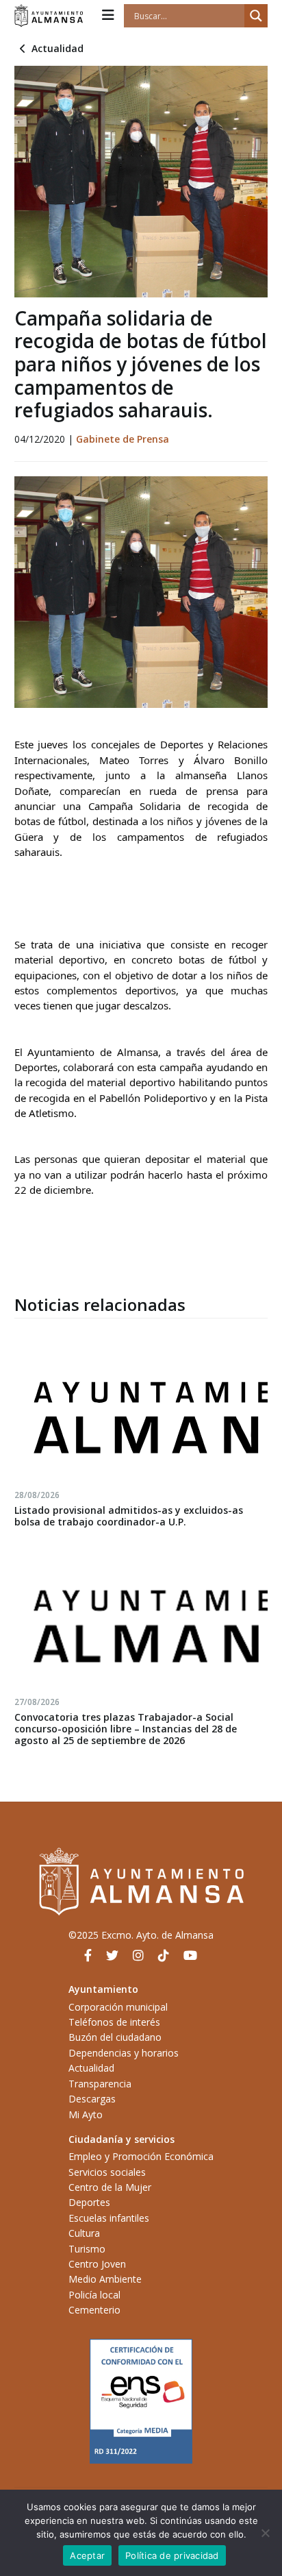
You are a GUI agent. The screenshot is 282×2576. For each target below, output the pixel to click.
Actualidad (57, 48)
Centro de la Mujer (110, 2187)
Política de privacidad (172, 2555)
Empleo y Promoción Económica (141, 2156)
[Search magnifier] (256, 16)
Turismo (87, 2249)
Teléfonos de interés (114, 2022)
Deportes (89, 2202)
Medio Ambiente (105, 2279)
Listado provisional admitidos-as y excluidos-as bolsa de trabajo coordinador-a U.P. (129, 1516)
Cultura (84, 2233)
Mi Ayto (86, 2114)
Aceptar (87, 2555)
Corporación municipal (118, 2007)
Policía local (94, 2295)
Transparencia (100, 2084)
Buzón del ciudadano (115, 2037)
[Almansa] (49, 16)
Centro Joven (97, 2264)
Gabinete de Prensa (123, 439)
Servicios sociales (107, 2172)
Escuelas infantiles (109, 2218)
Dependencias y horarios (124, 2053)
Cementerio (94, 2310)
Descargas (92, 2099)
